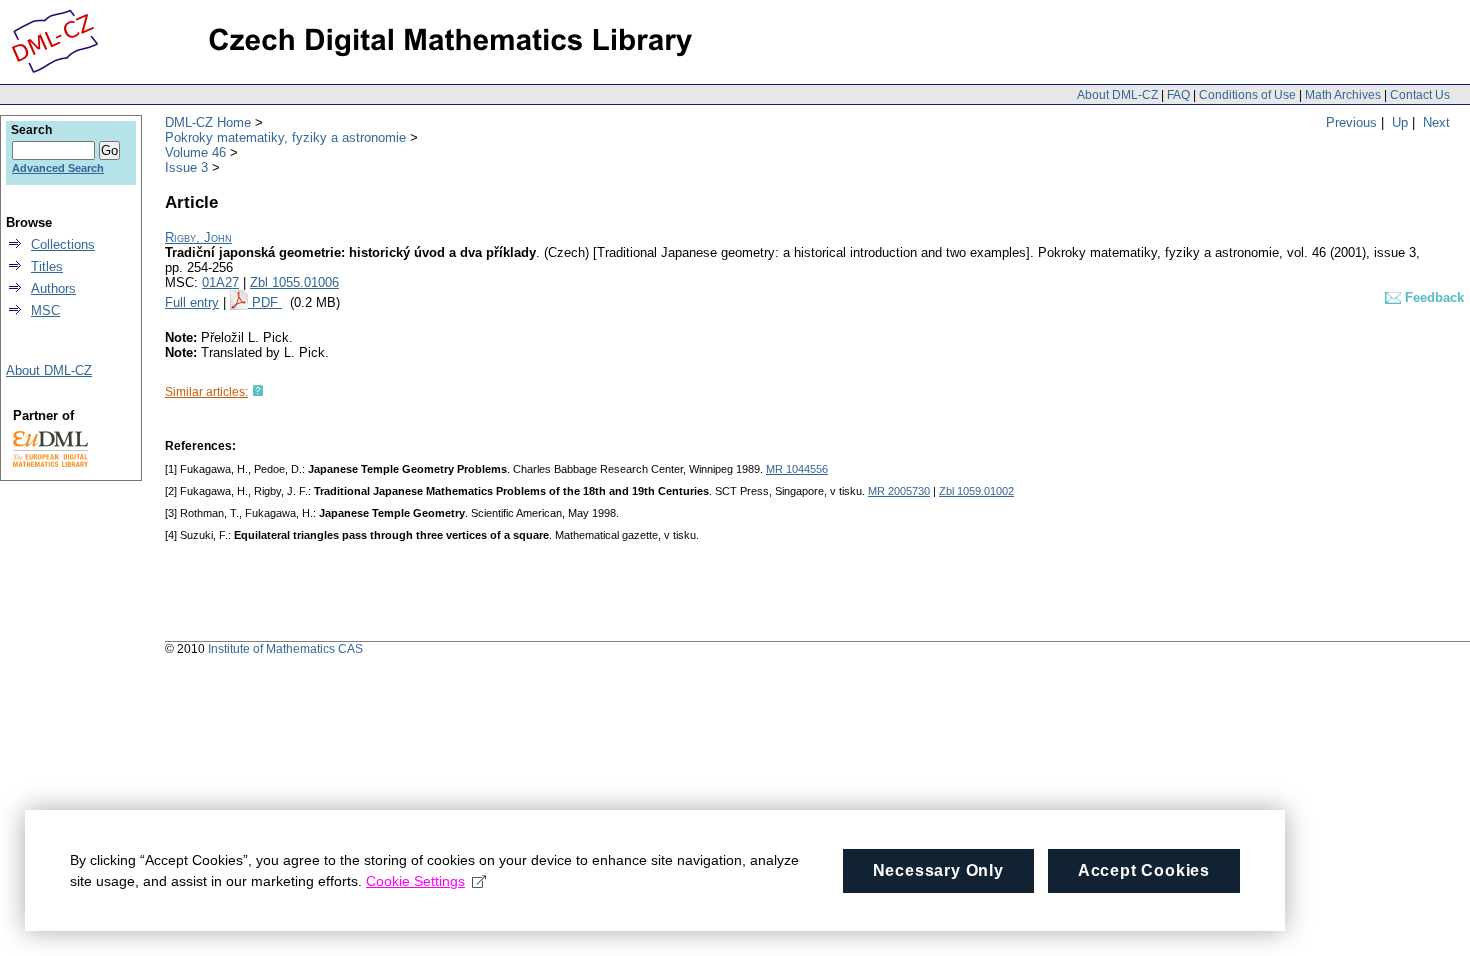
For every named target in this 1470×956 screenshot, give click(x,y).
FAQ (1178, 95)
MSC (45, 310)
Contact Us (1420, 95)
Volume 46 (195, 152)
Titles (47, 266)
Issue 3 (186, 167)
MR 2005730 (899, 491)
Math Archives (1343, 95)
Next (1436, 122)
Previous (1351, 122)
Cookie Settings (415, 881)
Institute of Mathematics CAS (285, 649)
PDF (267, 302)
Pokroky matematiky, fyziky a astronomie (285, 137)
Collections (63, 244)
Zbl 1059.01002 (976, 491)
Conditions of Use (1247, 95)
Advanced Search (58, 168)
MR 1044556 (797, 469)
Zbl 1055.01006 (294, 282)
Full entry (192, 302)
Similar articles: (206, 392)
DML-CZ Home (208, 122)
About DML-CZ (1117, 95)
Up (1400, 122)
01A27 (220, 282)
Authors (53, 288)
